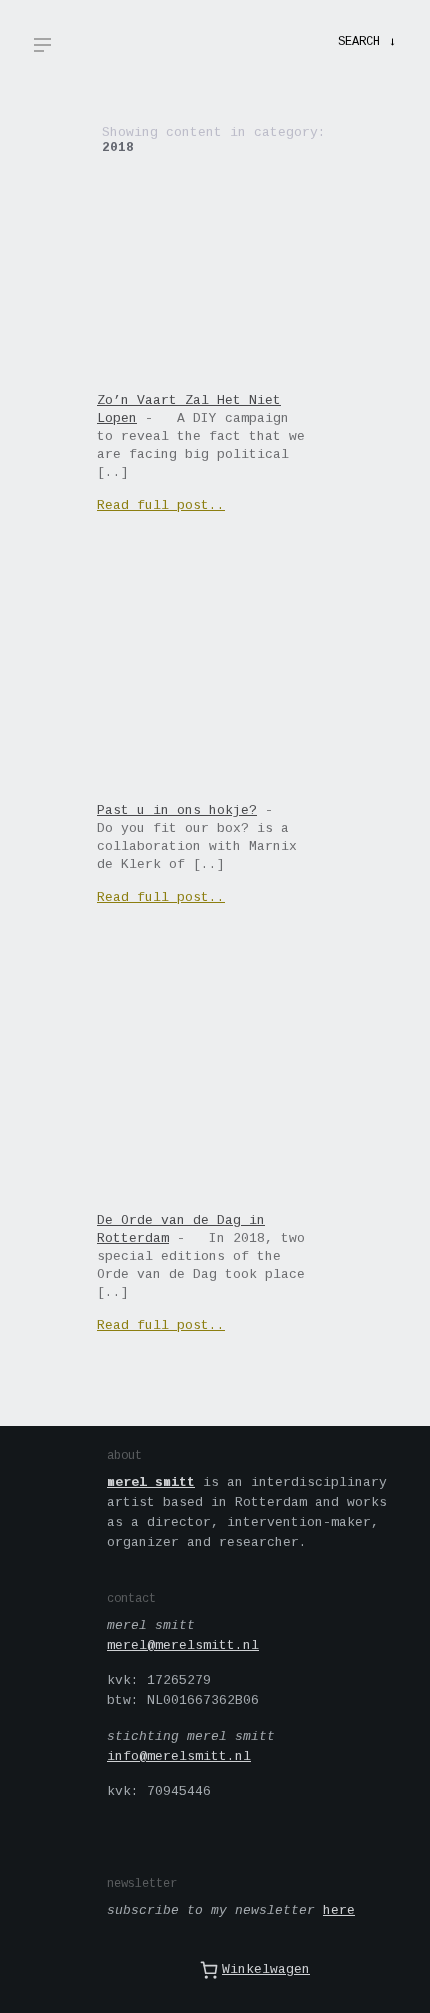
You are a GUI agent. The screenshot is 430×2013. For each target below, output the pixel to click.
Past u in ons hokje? (177, 810)
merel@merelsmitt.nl (183, 1645)
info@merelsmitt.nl (179, 1756)
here (339, 1910)
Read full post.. (161, 505)
